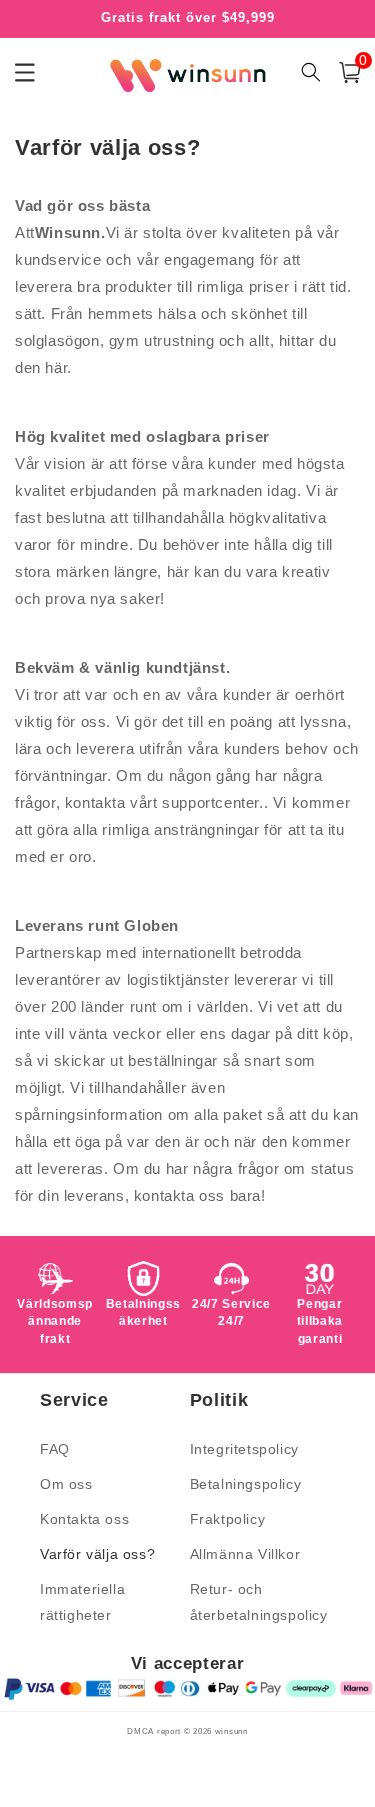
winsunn (231, 1731)
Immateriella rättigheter (82, 1601)
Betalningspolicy (246, 1484)
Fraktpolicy (228, 1519)
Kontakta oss (84, 1519)
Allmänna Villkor (245, 1554)
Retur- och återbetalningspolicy (259, 1601)
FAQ (55, 1449)
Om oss (66, 1484)
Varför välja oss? (97, 1554)
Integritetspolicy (244, 1449)
